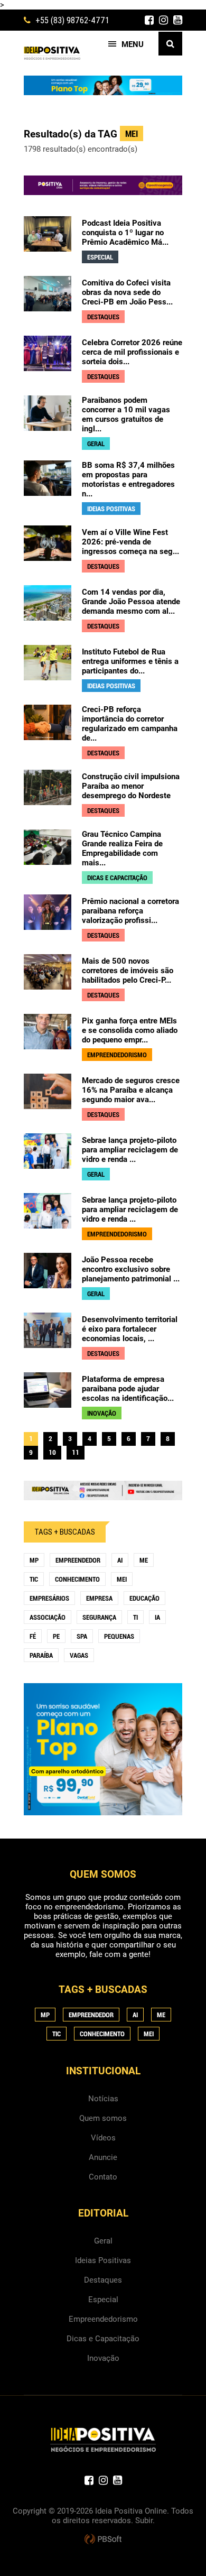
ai (120, 1560)
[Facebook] (149, 20)
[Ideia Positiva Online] (52, 53)
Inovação (103, 2358)
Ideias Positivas (103, 2260)
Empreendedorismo (103, 2319)
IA (157, 1617)
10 (52, 1452)
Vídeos (103, 2138)
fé (33, 1636)
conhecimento (77, 1579)
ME (144, 1560)
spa (82, 1636)
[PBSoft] (103, 2540)
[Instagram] (163, 20)
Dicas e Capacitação (103, 2339)
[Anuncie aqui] (103, 1495)
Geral (103, 2241)
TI (135, 1617)
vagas (79, 1655)
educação (144, 1598)
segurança (99, 1617)
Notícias (103, 2099)
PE (56, 1636)
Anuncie (103, 2157)
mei (122, 1579)
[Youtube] (178, 20)
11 (76, 1452)
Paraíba (41, 1655)
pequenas (119, 1636)
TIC (34, 1579)
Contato (103, 2177)
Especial (103, 2300)
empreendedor (78, 1560)
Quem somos (103, 2118)
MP (34, 1560)
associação (48, 1617)
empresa (99, 1598)
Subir (144, 2520)
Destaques (103, 2280)
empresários (49, 1598)
